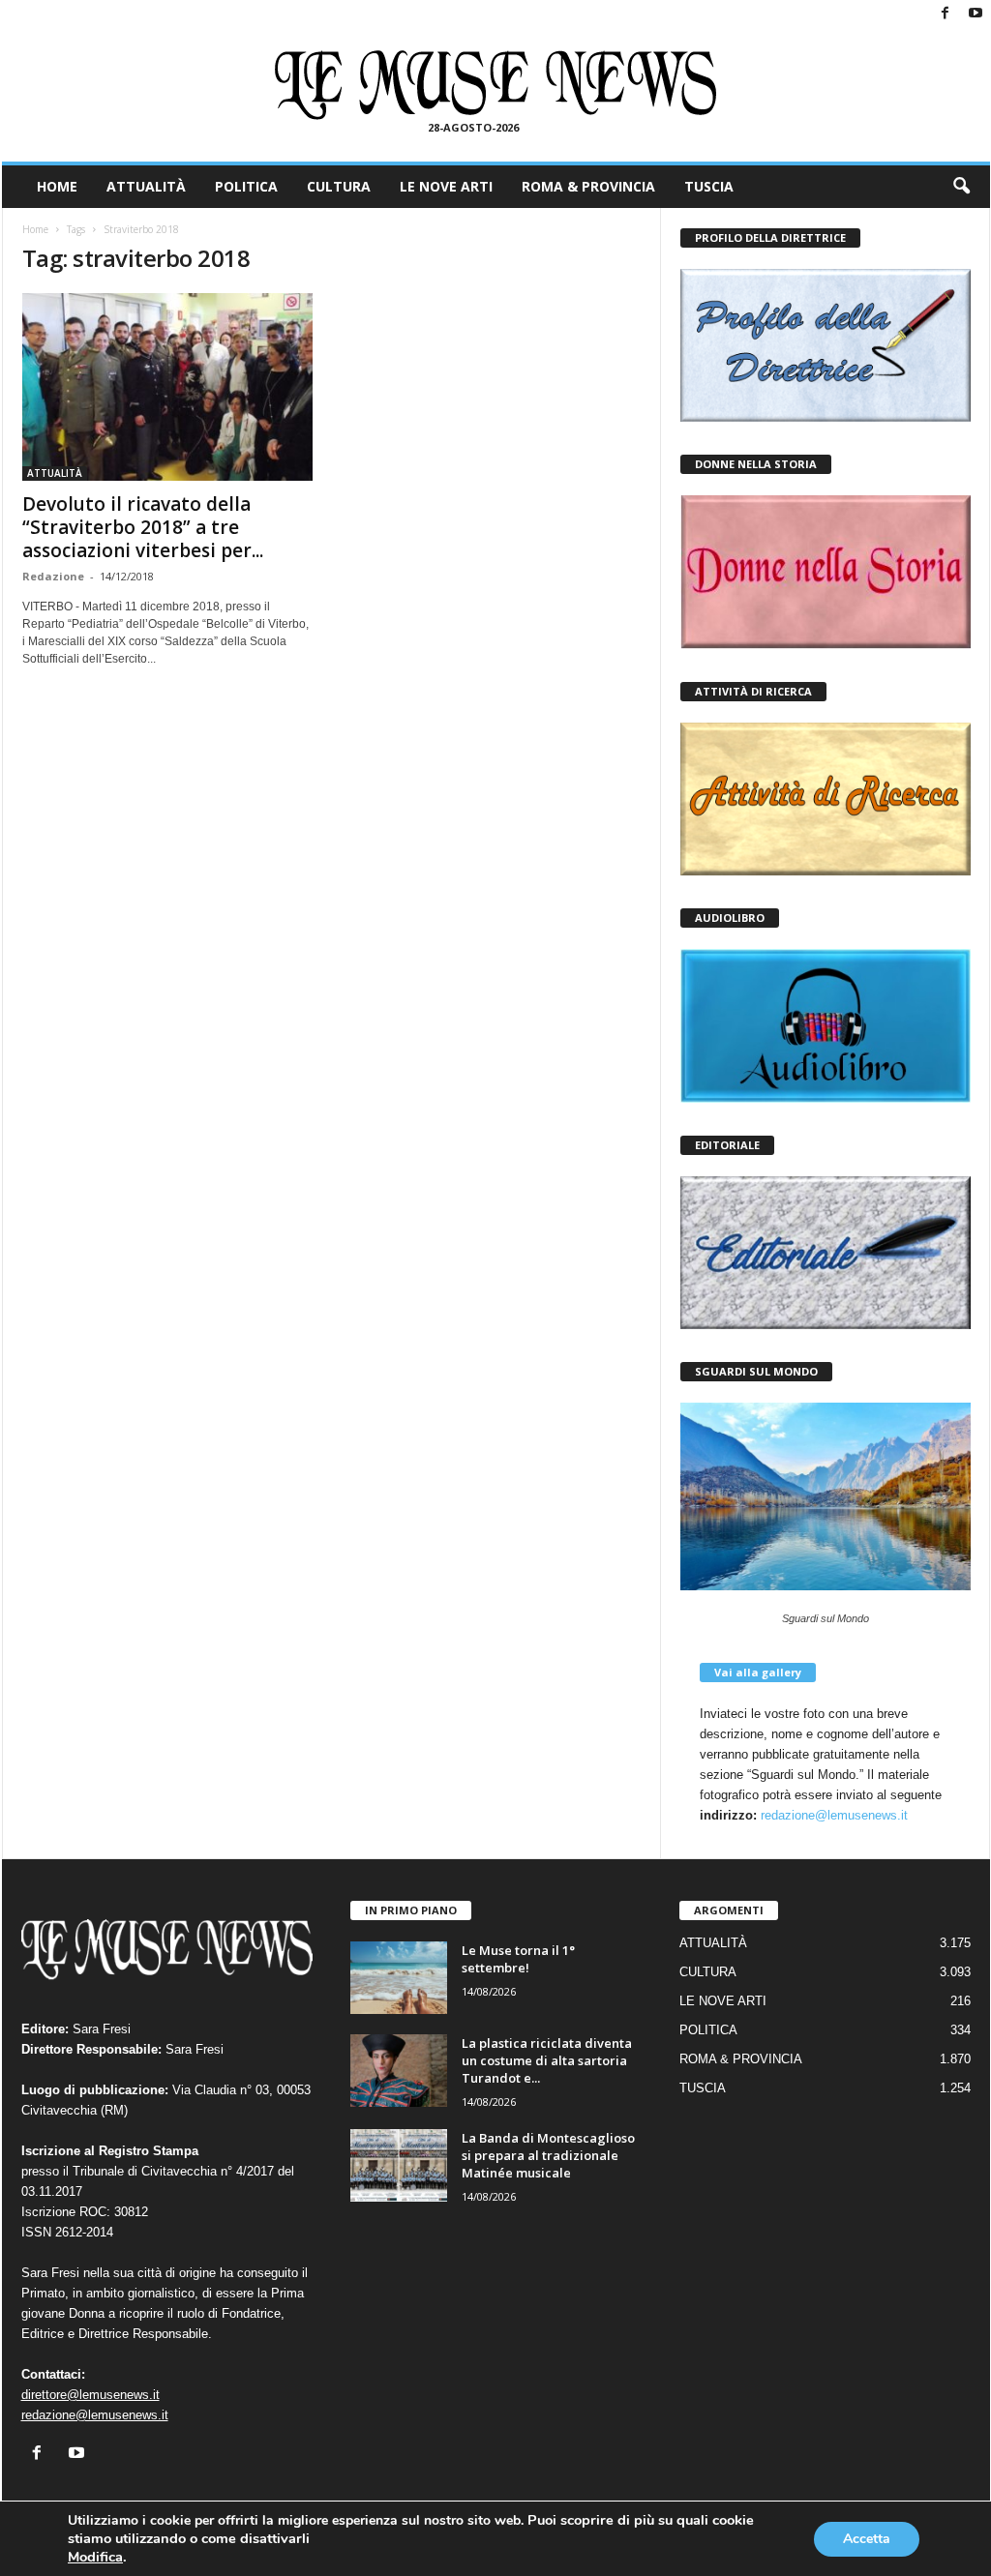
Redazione (53, 576)
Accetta (867, 2539)
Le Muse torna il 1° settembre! (518, 1959)
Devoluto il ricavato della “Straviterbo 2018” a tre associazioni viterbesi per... (143, 527)
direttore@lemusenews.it (90, 2395)
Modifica (95, 2557)
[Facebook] (946, 14)
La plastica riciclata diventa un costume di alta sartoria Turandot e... (547, 2060)
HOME (57, 186)
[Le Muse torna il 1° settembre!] (399, 1978)
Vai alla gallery (758, 1672)
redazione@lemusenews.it (834, 1815)
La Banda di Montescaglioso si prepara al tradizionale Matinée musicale (548, 2155)
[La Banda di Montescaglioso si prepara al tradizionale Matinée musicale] (399, 2165)
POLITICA (246, 186)
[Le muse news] (496, 85)
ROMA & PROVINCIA (588, 186)
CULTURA (339, 186)
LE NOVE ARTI (446, 186)
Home (35, 229)
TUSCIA (709, 186)
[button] (961, 187)
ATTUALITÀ (146, 186)
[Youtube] (976, 14)
